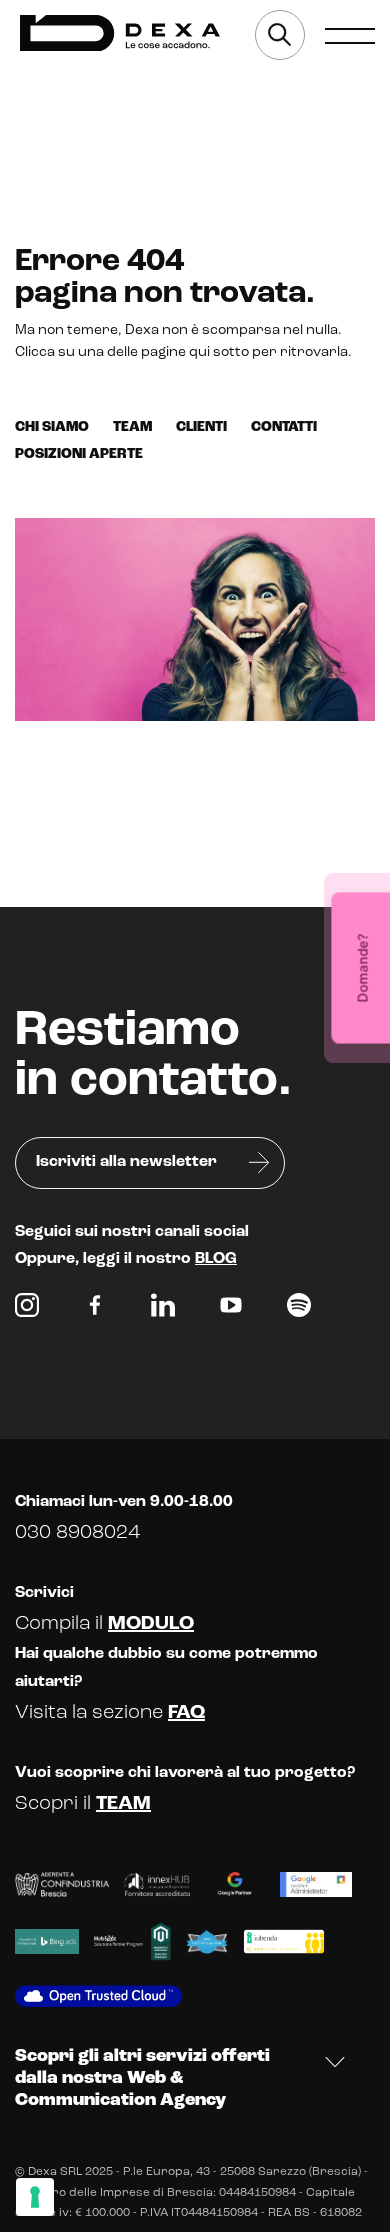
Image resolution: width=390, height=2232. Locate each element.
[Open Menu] (350, 35)
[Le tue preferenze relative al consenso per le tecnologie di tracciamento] (35, 2197)
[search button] (280, 35)
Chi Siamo (52, 427)
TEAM (123, 1804)
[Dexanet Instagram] (27, 1310)
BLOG (216, 1259)
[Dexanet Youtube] (231, 1310)
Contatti (284, 427)
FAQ (186, 1713)
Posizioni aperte (79, 454)
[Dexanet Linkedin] (163, 1310)
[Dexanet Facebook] (95, 1310)
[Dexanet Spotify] (299, 1310)
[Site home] (120, 33)
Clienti (201, 427)
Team (132, 427)
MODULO (151, 1624)
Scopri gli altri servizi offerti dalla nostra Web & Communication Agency (142, 2078)
